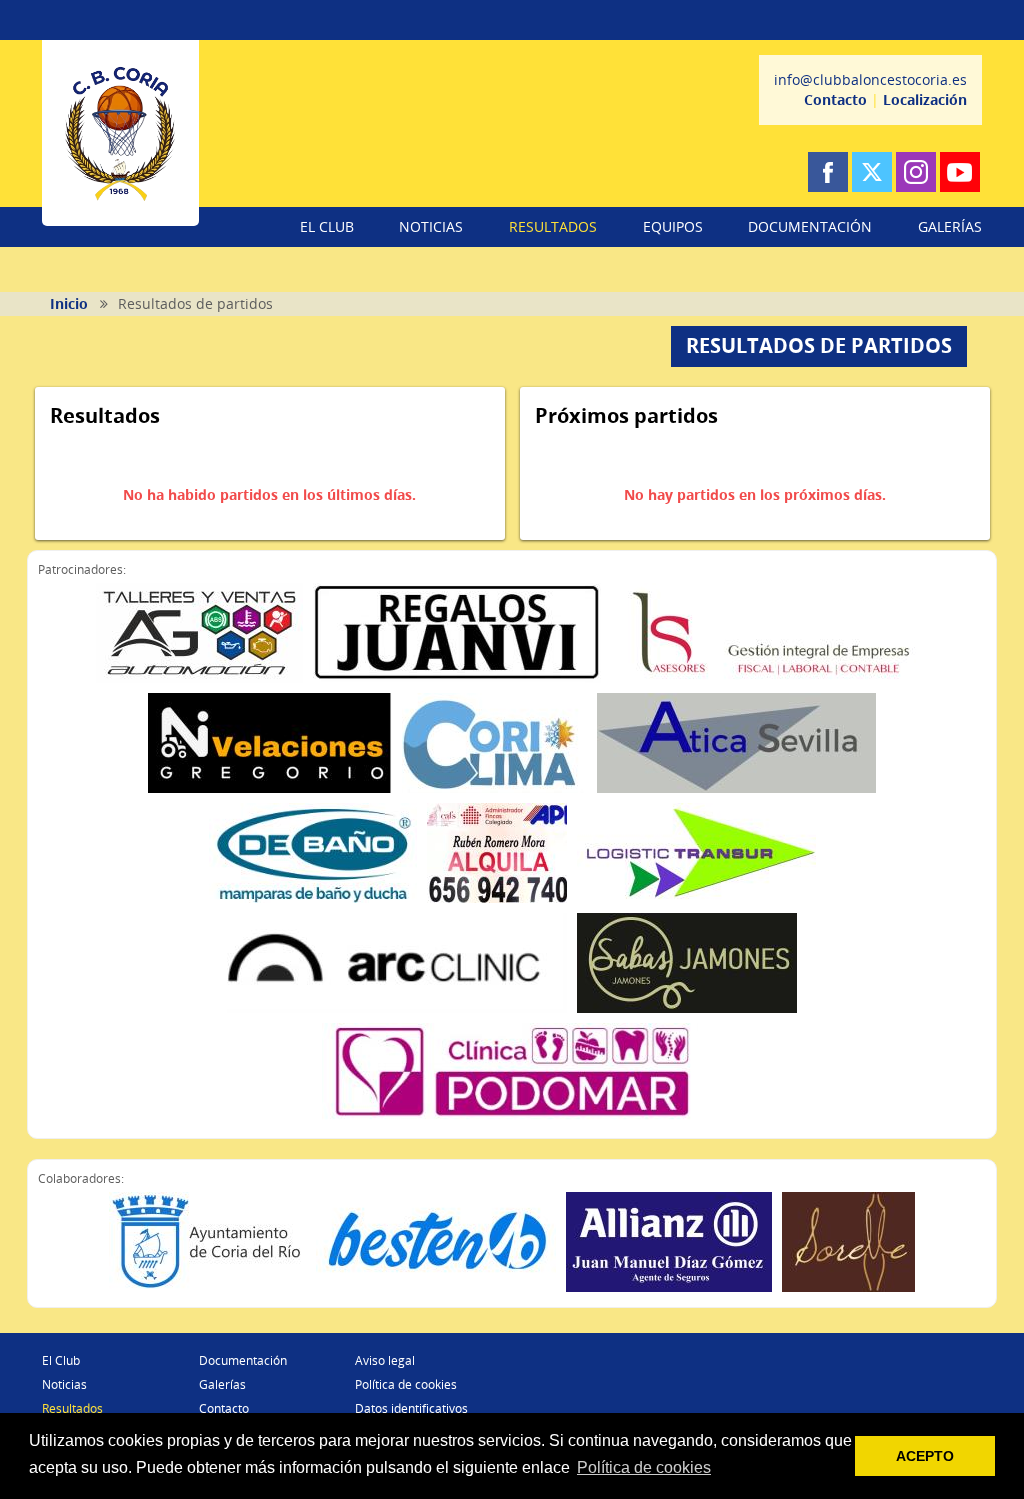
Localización (925, 99)
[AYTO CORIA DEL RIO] (207, 1242)
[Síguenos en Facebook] (828, 172)
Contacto (835, 99)
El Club (61, 1360)
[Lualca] (770, 633)
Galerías (222, 1384)
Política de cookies (406, 1384)
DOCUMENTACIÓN (810, 226)
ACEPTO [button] (925, 1456)
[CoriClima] (494, 743)
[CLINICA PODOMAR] (512, 1073)
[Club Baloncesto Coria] (120, 133)
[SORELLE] (848, 1242)
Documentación (243, 1360)
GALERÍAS (950, 226)
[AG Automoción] (199, 633)
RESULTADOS (553, 226)
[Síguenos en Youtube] (960, 172)
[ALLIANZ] (669, 1242)
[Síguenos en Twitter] (872, 172)
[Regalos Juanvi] (457, 633)
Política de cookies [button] (644, 1467)
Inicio (69, 303)
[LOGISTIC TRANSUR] (696, 853)
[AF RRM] (497, 853)
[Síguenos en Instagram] (916, 172)
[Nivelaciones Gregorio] (270, 743)
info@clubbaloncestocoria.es (870, 79)
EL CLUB (327, 226)
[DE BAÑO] (313, 853)
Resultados (72, 1408)
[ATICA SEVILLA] (736, 743)
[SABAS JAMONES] (687, 963)
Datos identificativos (411, 1408)
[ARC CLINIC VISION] (397, 963)
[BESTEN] (436, 1242)
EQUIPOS (673, 226)
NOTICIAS (431, 226)
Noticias (64, 1384)
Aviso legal (385, 1360)
